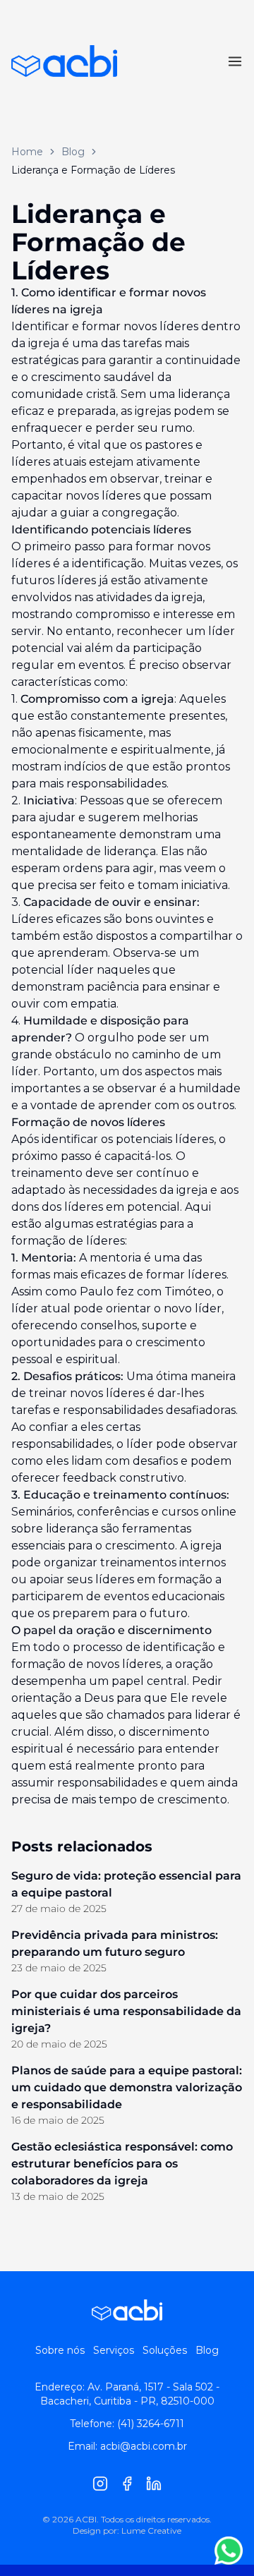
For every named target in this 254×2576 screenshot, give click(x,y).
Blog (73, 152)
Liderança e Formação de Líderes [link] (93, 170)
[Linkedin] (154, 2484)
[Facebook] (127, 2484)
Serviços (114, 2350)
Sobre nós (60, 2350)
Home (27, 152)
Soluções (165, 2350)
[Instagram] (100, 2484)
